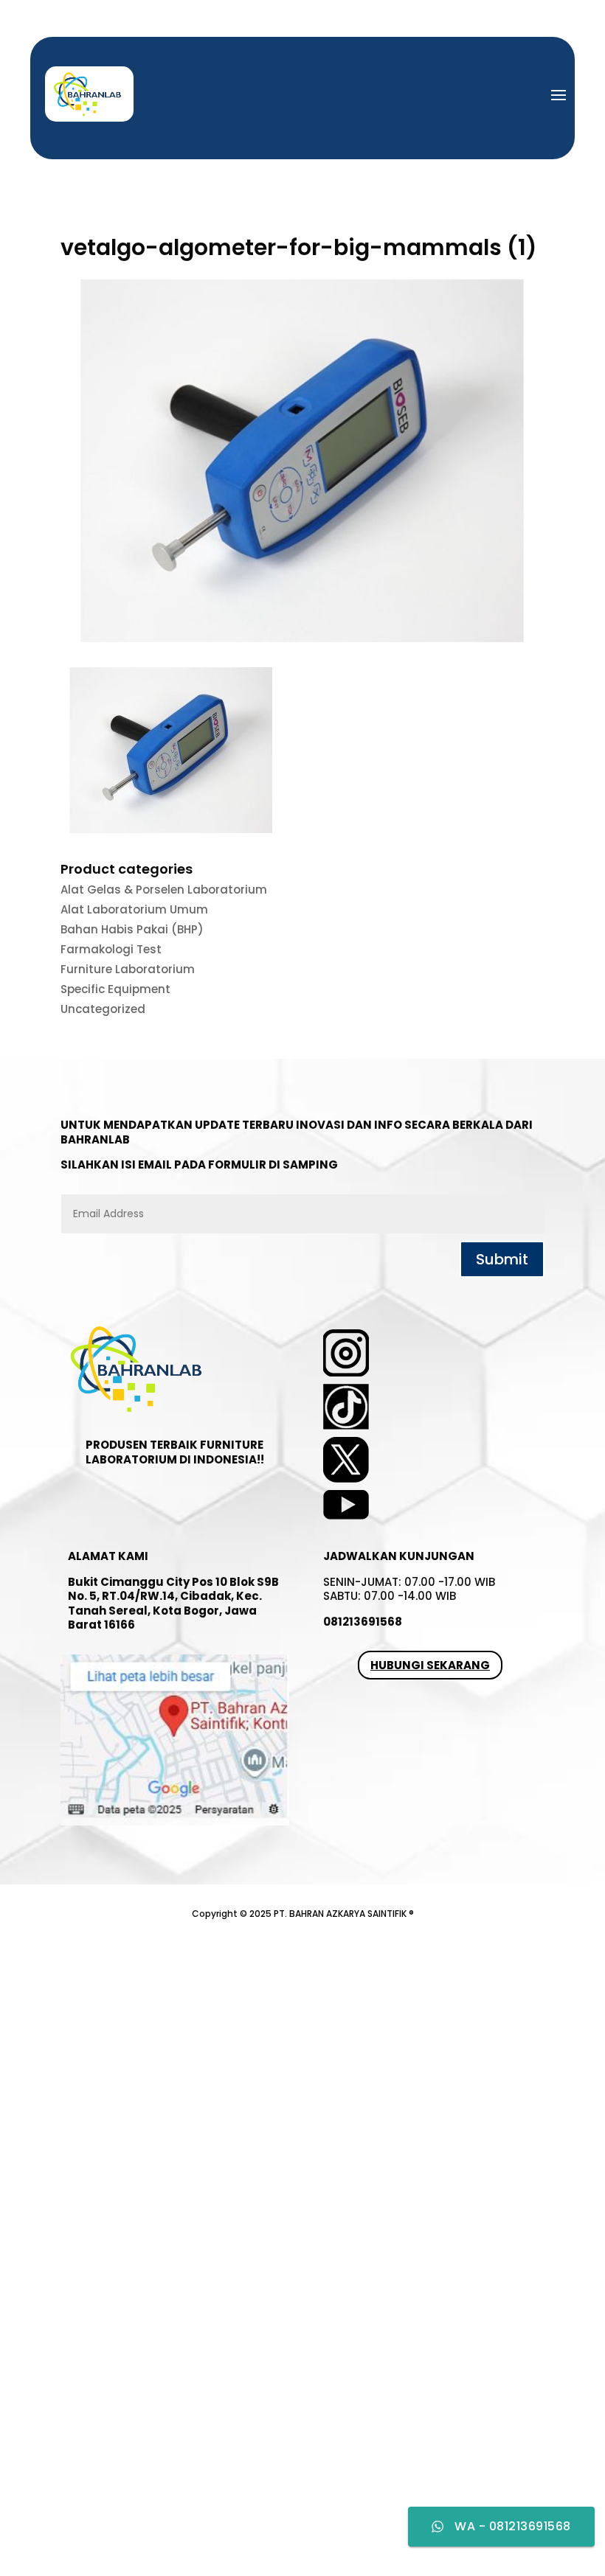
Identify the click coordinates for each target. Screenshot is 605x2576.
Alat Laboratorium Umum (134, 909)
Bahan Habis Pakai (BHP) (132, 929)
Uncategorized (103, 1009)
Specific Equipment (115, 989)
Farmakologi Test (111, 949)
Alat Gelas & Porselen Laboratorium (164, 890)
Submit (502, 1259)
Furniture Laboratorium (128, 969)
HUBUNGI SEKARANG (430, 1665)
